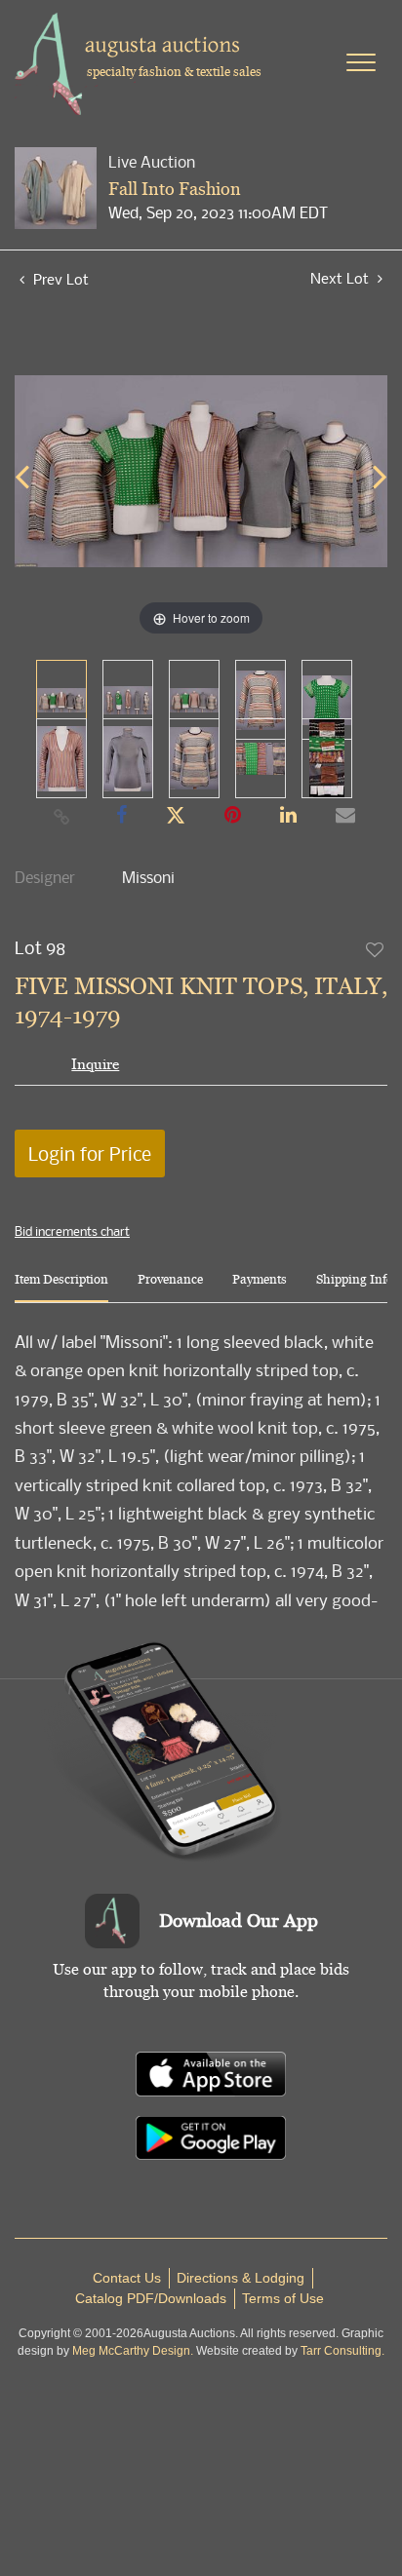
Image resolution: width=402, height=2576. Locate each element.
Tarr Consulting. (342, 2351)
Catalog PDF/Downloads (151, 2298)
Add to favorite (376, 949)
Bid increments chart (72, 1231)
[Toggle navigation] (361, 62)
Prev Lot (59, 279)
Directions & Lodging (241, 2278)
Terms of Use (283, 2298)
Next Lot (342, 278)
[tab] (61, 1287)
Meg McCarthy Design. (133, 2351)
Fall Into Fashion (175, 189)
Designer (45, 877)
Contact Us (127, 2278)
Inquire (95, 1064)
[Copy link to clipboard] (62, 816)
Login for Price (90, 1153)
